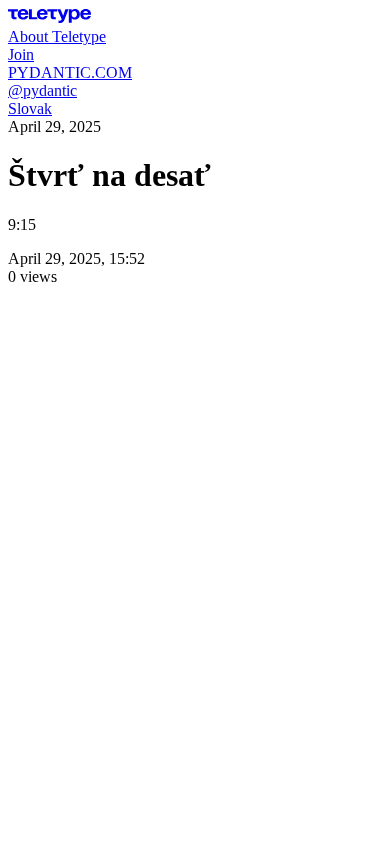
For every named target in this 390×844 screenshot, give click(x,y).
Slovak (30, 108)
